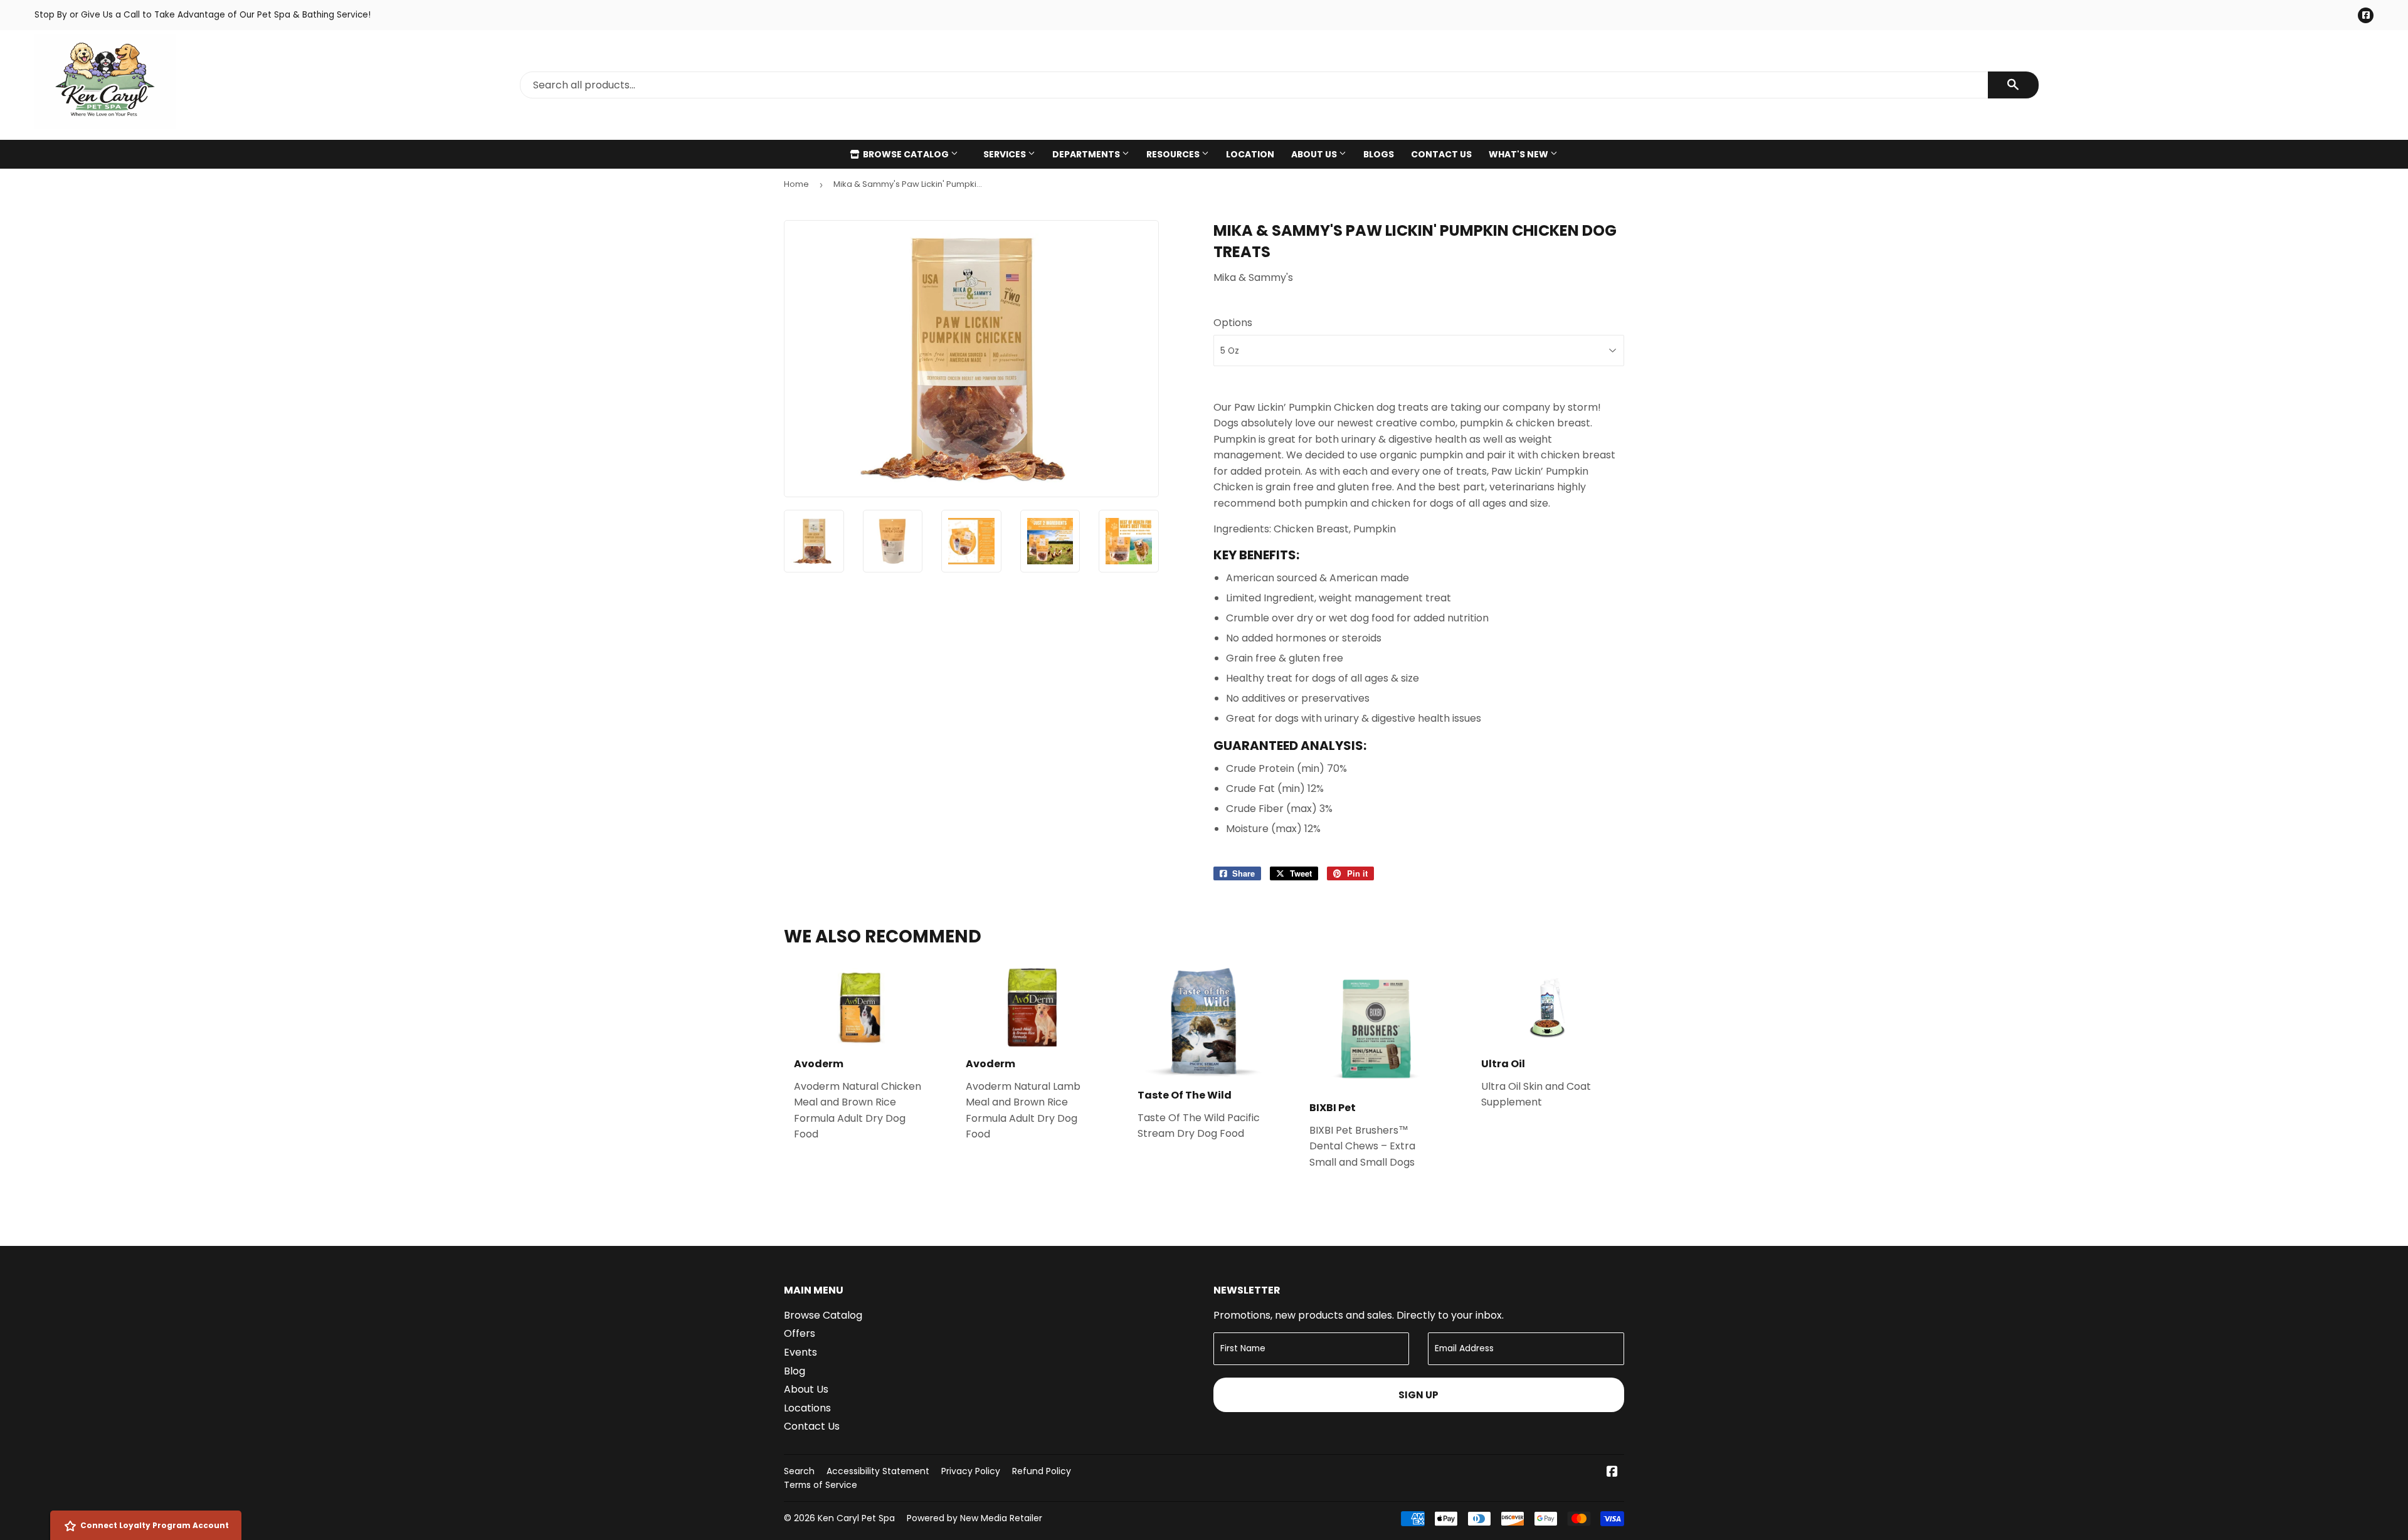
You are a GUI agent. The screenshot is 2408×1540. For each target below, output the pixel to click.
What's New (1519, 154)
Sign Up (1418, 1395)
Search (799, 1471)
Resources (1174, 154)
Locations (807, 1408)
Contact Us (1441, 154)
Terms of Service (821, 1485)
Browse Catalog (906, 154)
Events (800, 1352)
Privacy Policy (971, 1471)
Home (796, 184)
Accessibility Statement (878, 1471)
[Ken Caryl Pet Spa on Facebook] (1612, 1473)
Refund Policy (1042, 1471)
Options (1233, 323)
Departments (1087, 154)
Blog (795, 1371)
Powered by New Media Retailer (974, 1518)
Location (1250, 154)
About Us (1315, 154)
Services (1006, 154)
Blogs (1379, 154)
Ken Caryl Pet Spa (856, 1518)
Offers (800, 1333)
